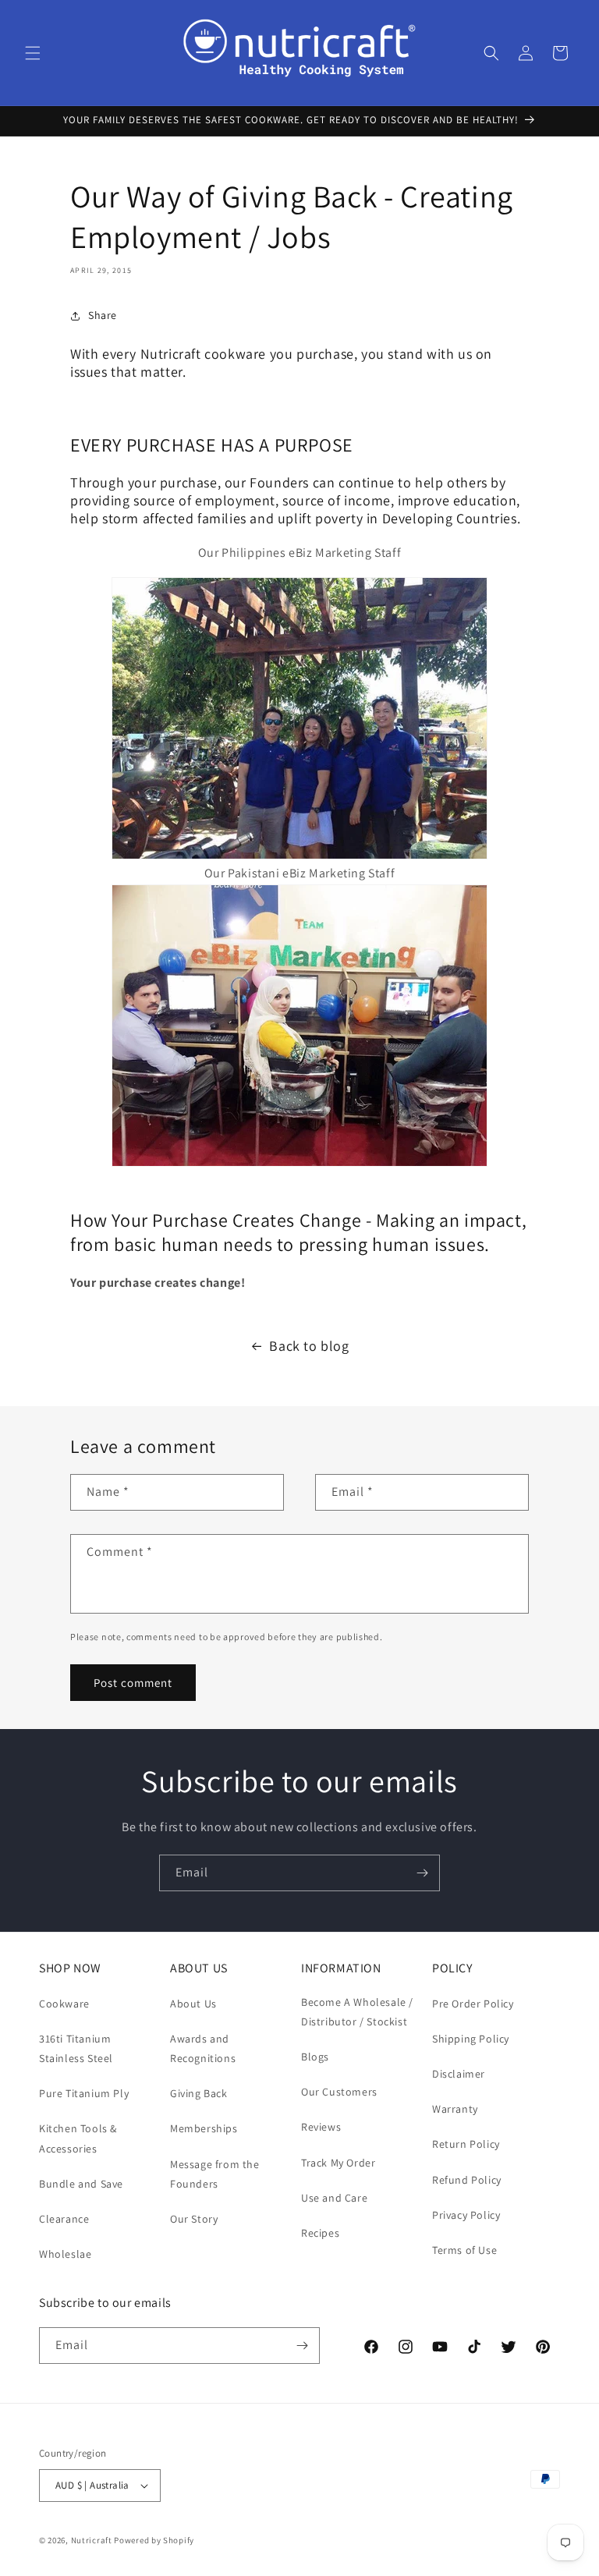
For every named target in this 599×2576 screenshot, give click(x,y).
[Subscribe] (422, 1873)
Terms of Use (464, 2250)
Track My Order (338, 2163)
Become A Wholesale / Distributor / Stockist (357, 2012)
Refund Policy (467, 2180)
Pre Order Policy (473, 2004)
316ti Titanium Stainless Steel (76, 2048)
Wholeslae (65, 2254)
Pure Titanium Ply (84, 2093)
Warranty (455, 2109)
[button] (33, 53)
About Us (193, 2004)
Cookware (64, 2004)
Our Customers (339, 2092)
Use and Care (334, 2198)
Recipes (320, 2233)
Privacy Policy (466, 2215)
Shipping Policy (471, 2039)
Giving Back (199, 2093)
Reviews (321, 2127)
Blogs (315, 2057)
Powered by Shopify (154, 2540)
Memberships (204, 2128)
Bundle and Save (81, 2184)
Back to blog (309, 1346)
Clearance (64, 2219)
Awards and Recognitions (203, 2048)
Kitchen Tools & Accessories (78, 2138)
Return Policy (466, 2144)
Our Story (194, 2219)
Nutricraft (92, 2540)
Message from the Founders (215, 2174)
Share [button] (103, 315)
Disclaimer (459, 2074)
